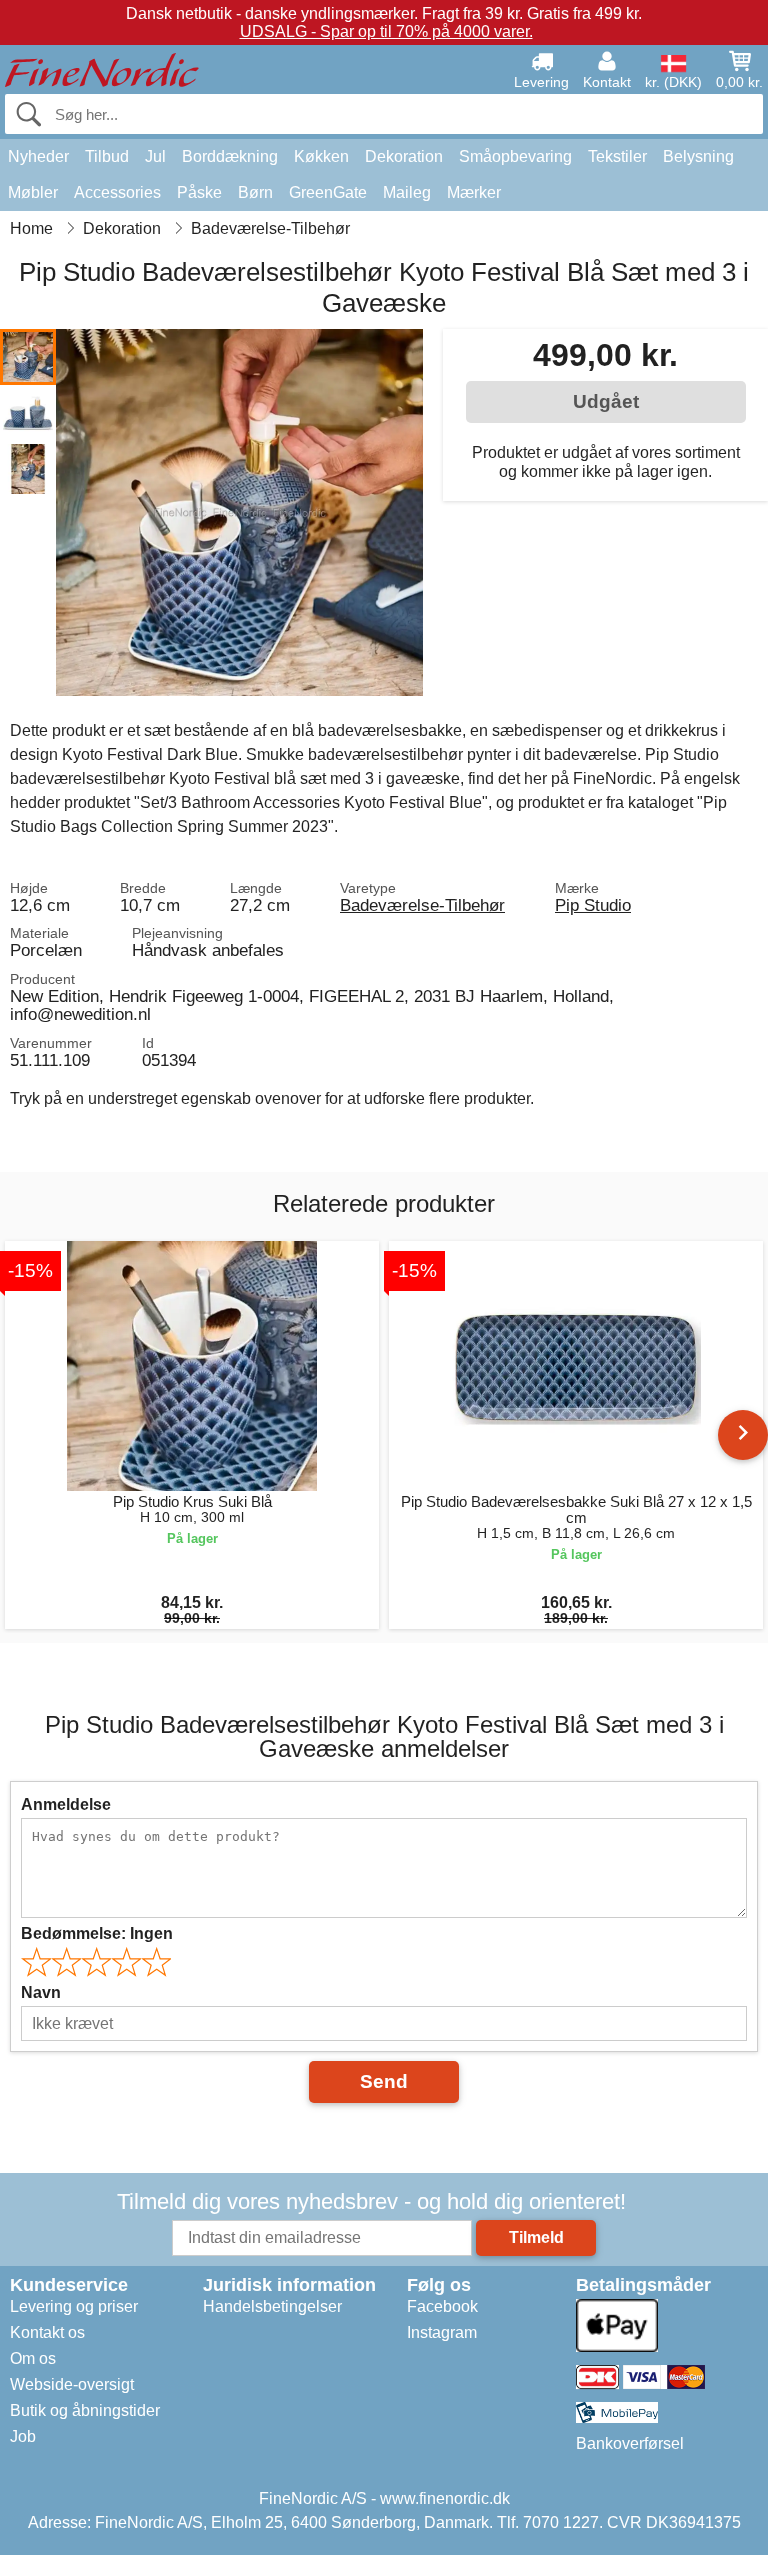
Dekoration (404, 156)
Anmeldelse (66, 1804)
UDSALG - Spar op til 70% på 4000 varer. (386, 31)
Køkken (321, 156)
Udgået (606, 401)
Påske (199, 192)
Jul (155, 156)
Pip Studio (593, 905)
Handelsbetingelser (272, 2306)
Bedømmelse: (97, 1933)
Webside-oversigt (72, 2384)
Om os (33, 2358)
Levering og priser (74, 2306)
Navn (41, 1992)
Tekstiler (617, 156)
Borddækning (230, 156)
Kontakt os (47, 2332)
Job (23, 2436)
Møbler (33, 192)
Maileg (407, 192)
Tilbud (107, 156)
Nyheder (38, 156)
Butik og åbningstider (85, 2410)
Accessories (117, 192)
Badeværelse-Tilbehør (422, 905)
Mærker (474, 192)
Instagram (442, 2332)
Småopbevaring (515, 156)
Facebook (442, 2306)
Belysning (698, 156)
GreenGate (328, 192)
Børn (255, 192)
